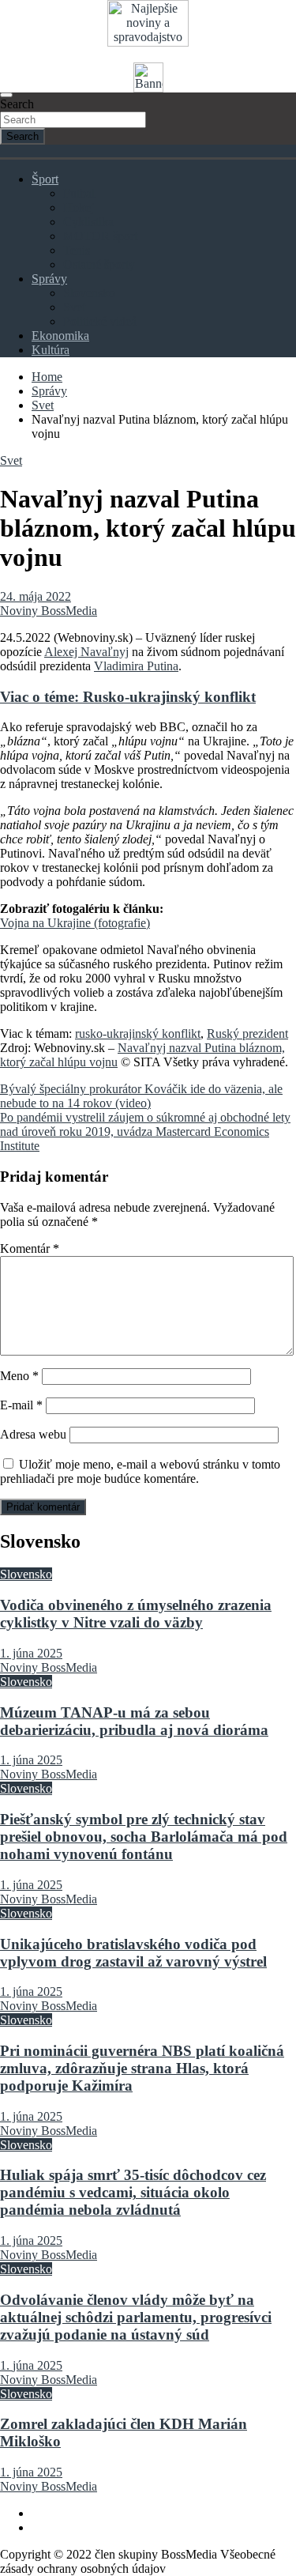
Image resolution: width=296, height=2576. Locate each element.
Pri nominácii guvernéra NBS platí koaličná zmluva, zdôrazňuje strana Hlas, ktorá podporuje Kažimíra (142, 2068)
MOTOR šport (100, 236)
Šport (45, 179)
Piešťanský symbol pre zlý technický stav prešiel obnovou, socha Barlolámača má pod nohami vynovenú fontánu (144, 1837)
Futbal (79, 193)
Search (17, 104)
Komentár (30, 1248)
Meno (19, 1376)
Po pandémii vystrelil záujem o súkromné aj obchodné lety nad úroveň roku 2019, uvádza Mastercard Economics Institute (145, 1131)
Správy (49, 279)
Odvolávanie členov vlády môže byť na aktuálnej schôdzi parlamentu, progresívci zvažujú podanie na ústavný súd (136, 2317)
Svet (74, 307)
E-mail (21, 1405)
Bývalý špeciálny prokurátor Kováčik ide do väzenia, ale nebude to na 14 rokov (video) (141, 1096)
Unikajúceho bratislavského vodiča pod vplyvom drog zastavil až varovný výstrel (133, 1953)
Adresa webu (33, 1434)
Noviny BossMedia (49, 611)
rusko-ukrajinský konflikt (138, 1033)
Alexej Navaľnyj (86, 652)
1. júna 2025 (31, 1653)
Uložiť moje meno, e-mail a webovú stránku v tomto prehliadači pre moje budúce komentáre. (140, 1471)
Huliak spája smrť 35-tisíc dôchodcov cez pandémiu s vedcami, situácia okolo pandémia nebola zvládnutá (133, 2192)
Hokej (79, 207)
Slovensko (89, 293)
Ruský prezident (247, 1033)
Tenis (77, 250)
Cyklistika (88, 222)
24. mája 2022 (36, 596)
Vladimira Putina (136, 666)
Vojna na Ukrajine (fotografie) (75, 923)
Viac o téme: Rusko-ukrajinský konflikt (128, 697)
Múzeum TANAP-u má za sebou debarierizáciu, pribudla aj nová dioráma (134, 1721)
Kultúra (51, 350)
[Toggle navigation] (6, 95)
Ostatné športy (99, 264)
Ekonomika (60, 336)
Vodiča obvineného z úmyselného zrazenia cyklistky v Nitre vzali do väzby (136, 1614)
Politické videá (100, 321)
